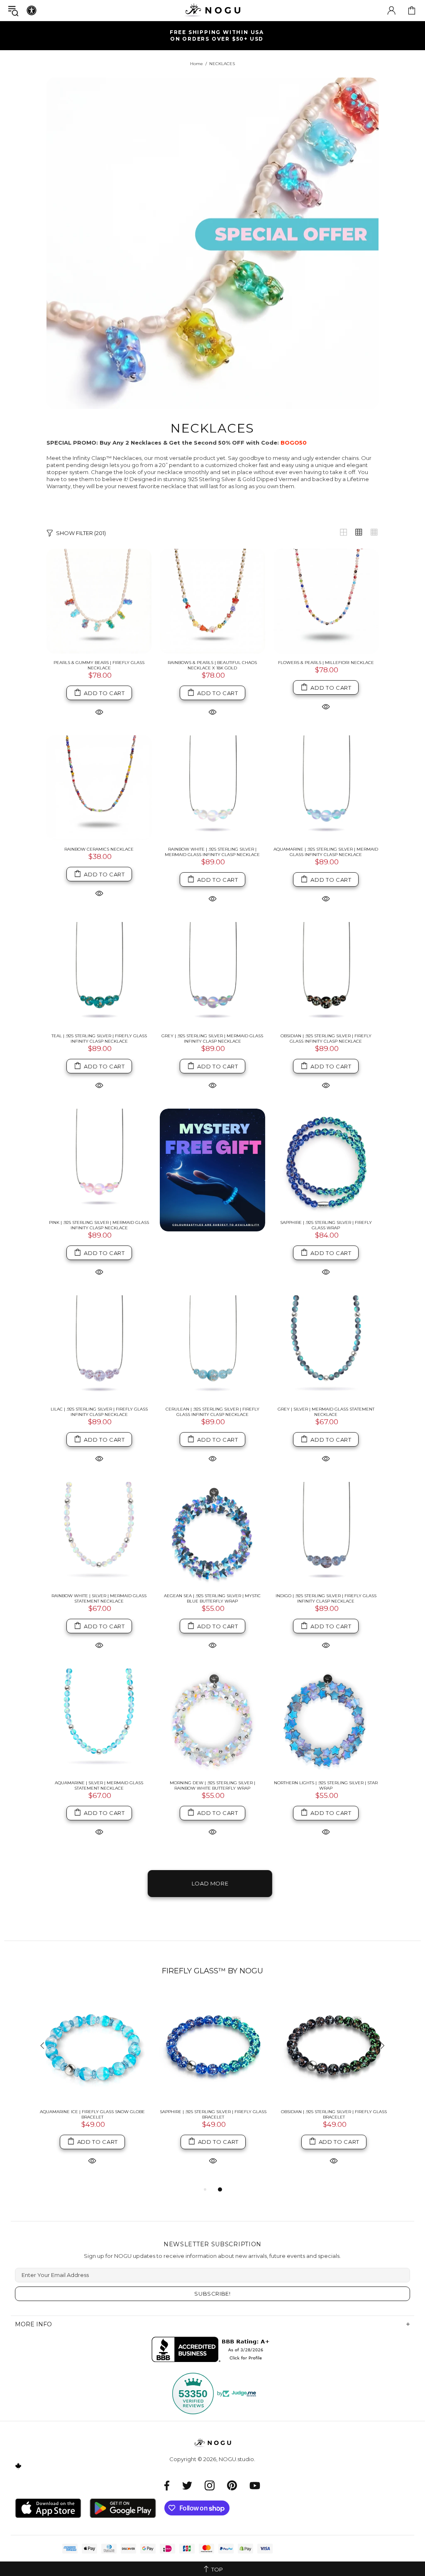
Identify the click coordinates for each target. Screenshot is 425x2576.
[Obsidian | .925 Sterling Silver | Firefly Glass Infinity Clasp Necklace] (326, 974)
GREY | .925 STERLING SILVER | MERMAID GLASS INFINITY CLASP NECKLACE (212, 1039)
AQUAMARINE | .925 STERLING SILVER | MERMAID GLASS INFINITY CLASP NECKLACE (326, 852)
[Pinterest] (232, 2485)
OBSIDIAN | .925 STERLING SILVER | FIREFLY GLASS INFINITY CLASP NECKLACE (326, 1039)
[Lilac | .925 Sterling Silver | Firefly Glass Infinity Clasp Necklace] (99, 1348)
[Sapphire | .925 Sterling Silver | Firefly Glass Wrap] (326, 1161)
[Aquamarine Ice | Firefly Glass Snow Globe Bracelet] (92, 2047)
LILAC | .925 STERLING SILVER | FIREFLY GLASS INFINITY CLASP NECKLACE (99, 1412)
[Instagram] (210, 2485)
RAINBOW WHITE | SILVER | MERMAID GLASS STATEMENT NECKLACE (99, 1598)
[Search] (13, 11)
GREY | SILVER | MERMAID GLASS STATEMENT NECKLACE (326, 1412)
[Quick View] (99, 712)
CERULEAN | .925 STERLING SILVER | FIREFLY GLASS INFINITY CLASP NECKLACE (212, 1412)
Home (197, 64)
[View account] (391, 10)
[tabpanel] (92, 2087)
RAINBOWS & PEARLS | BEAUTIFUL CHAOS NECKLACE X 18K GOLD (212, 665)
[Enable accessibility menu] (32, 10)
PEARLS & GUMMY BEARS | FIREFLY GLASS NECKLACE (99, 665)
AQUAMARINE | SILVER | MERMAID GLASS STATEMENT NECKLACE (99, 1785)
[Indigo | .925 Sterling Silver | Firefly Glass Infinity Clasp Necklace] (326, 1534)
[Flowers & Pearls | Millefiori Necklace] (326, 601)
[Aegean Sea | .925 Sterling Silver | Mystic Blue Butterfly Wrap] (212, 1534)
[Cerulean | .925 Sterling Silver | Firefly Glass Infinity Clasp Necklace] (212, 1348)
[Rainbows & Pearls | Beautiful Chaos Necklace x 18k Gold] (212, 601)
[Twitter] (187, 2485)
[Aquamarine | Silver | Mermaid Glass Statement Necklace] (99, 1721)
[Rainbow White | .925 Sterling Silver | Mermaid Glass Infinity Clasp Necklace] (212, 788)
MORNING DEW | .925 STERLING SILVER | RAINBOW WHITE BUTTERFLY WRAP (212, 1785)
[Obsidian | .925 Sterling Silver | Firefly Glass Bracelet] (334, 2047)
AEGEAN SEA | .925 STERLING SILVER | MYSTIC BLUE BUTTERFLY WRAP (212, 1598)
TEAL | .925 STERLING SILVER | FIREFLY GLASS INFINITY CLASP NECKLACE (99, 1039)
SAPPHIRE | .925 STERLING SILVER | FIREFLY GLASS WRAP (326, 1225)
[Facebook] (167, 2485)
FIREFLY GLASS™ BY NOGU (212, 1971)
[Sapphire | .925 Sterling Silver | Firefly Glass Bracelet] (213, 2047)
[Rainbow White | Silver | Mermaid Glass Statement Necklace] (99, 1534)
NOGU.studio (212, 10)
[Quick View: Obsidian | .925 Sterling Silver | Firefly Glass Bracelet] (334, 2161)
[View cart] (412, 10)
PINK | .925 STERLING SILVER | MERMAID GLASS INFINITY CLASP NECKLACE (99, 1225)
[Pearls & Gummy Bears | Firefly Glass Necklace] (99, 601)
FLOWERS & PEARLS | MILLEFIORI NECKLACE (326, 663)
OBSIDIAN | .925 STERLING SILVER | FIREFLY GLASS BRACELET (334, 2114)
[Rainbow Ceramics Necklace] (99, 788)
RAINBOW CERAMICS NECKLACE (99, 849)
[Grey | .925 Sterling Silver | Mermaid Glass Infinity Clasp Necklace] (212, 974)
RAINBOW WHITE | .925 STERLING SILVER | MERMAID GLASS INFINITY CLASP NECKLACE (212, 852)
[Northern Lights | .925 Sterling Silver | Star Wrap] (326, 1721)
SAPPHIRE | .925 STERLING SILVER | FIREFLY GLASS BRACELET (213, 2114)
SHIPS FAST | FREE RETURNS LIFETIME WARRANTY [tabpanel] (216, 35)
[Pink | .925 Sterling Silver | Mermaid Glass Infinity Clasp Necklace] (99, 1161)
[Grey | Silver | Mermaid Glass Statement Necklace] (326, 1348)
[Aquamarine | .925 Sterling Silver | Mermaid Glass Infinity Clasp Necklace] (326, 788)
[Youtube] (255, 2485)
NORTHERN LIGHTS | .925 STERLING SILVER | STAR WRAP (326, 1785)
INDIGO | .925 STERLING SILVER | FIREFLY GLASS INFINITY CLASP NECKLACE (326, 1598)
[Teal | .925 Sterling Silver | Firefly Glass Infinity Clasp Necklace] (99, 974)
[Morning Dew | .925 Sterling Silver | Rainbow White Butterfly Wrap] (212, 1721)
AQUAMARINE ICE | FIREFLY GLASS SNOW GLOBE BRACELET (92, 2114)
